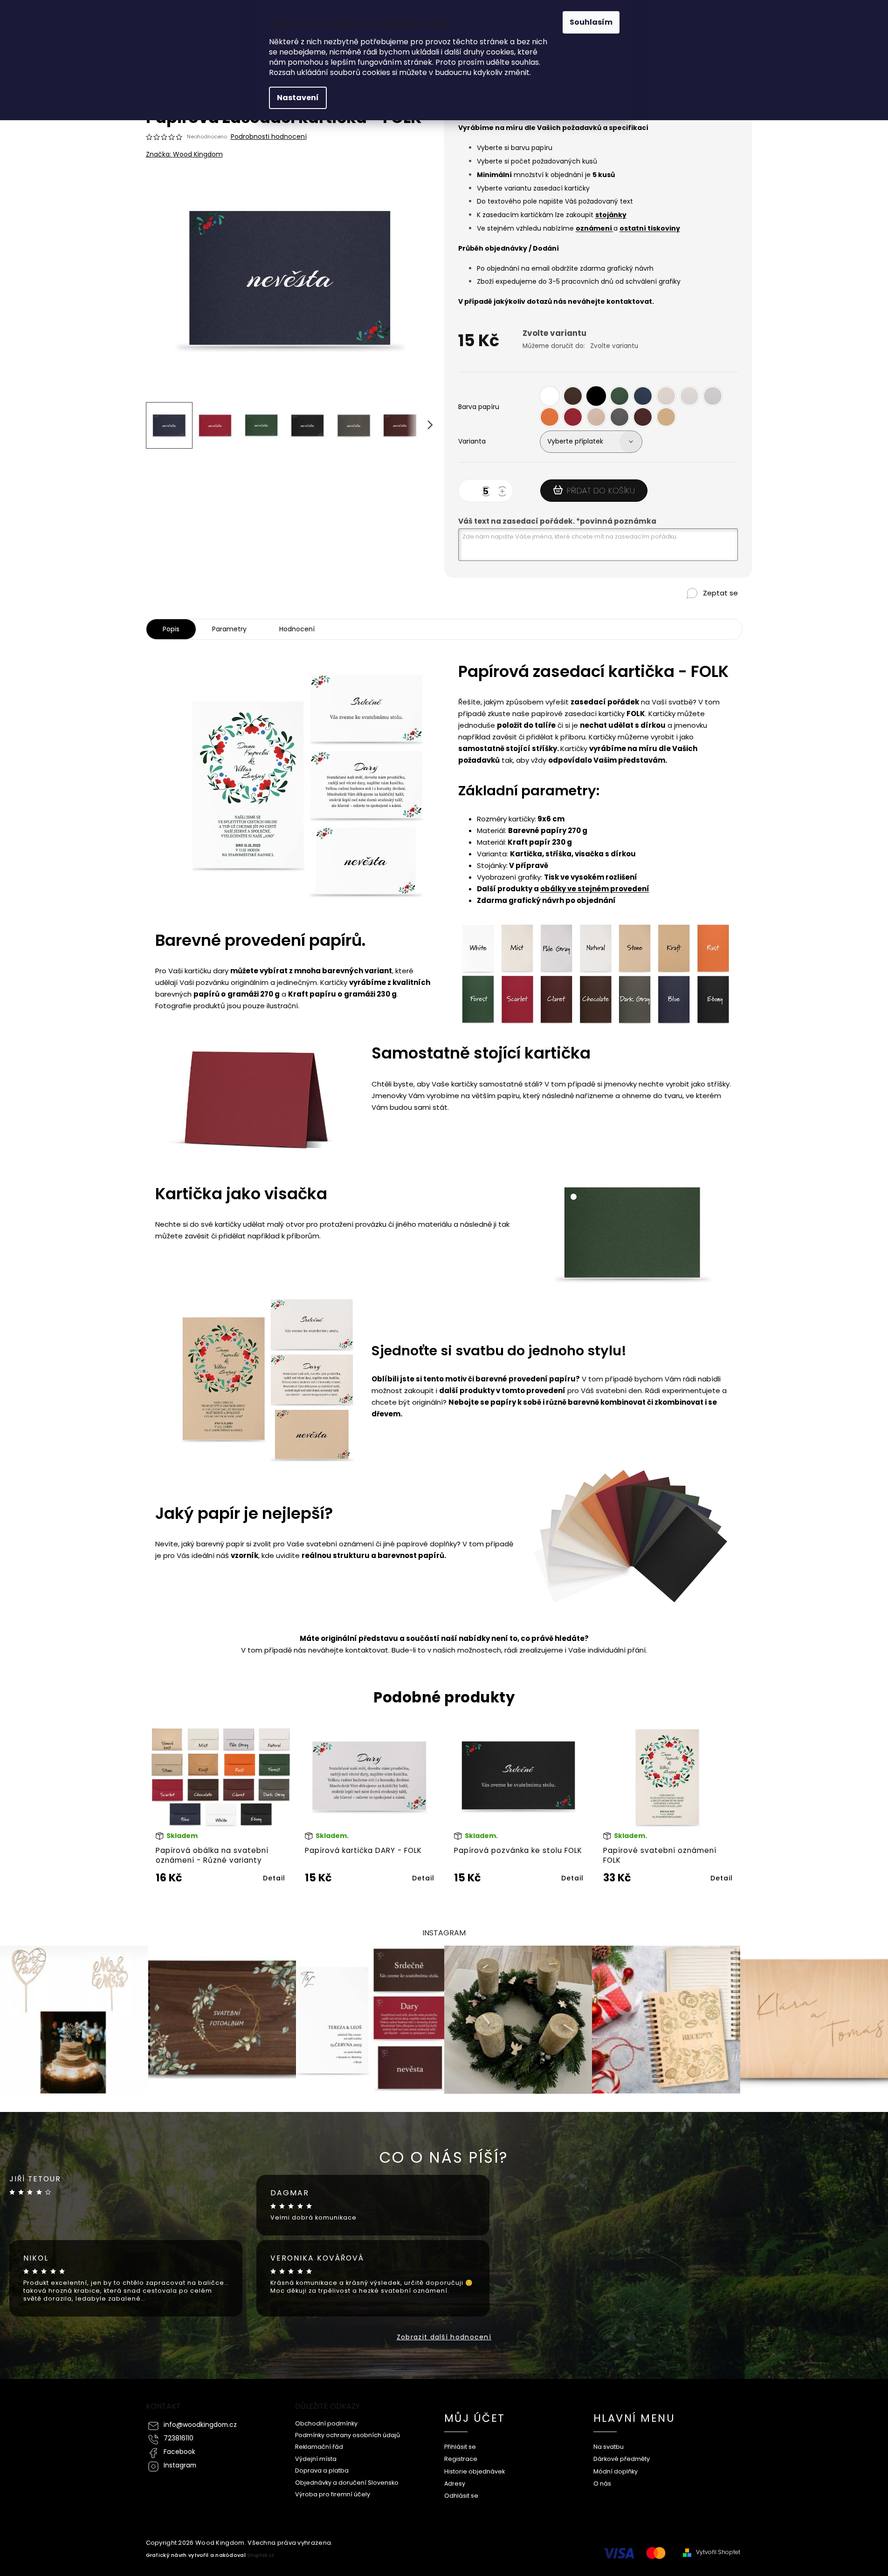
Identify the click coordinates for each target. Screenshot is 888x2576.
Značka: (184, 154)
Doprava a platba (322, 2470)
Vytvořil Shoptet (718, 2552)
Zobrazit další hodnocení (444, 2337)
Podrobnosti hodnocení (269, 137)
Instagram (180, 2465)
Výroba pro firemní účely (333, 2494)
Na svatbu (609, 2447)
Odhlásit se (461, 2496)
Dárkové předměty (622, 2459)
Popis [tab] (171, 629)
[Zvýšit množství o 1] (504, 492)
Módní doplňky (616, 2471)
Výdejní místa (316, 2459)
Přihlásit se (460, 2447)
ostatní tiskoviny (650, 228)
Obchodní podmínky (326, 2423)
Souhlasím (591, 22)
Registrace (461, 2459)
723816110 (179, 2438)
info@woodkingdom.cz (200, 2425)
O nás (602, 2484)
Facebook (179, 2452)
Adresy (455, 2484)
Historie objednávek (475, 2471)
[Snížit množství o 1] (488, 492)
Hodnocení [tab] (297, 629)
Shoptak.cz (261, 2555)
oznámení (595, 228)
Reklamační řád (319, 2447)
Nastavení (298, 98)
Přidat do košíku (601, 491)
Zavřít (696, 609)
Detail (274, 1878)
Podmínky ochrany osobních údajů (348, 2435)
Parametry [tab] (229, 629)
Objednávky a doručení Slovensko (347, 2483)
